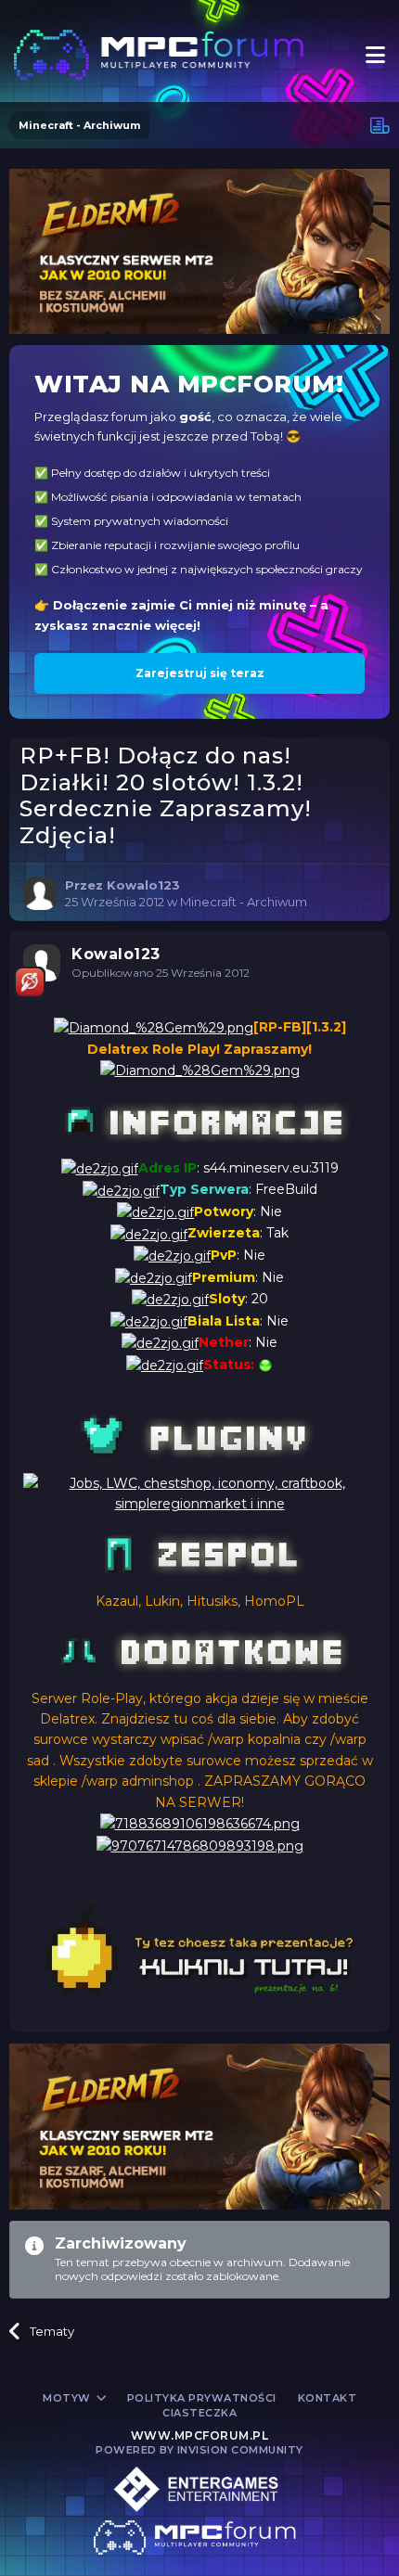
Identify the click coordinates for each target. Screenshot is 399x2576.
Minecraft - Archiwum (244, 902)
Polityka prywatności (202, 2398)
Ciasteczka (199, 2413)
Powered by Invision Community (199, 2450)
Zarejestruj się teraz (200, 673)
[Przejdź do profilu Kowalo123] (40, 893)
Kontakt (328, 2398)
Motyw (68, 2398)
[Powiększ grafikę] (154, 1027)
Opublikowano (161, 973)
